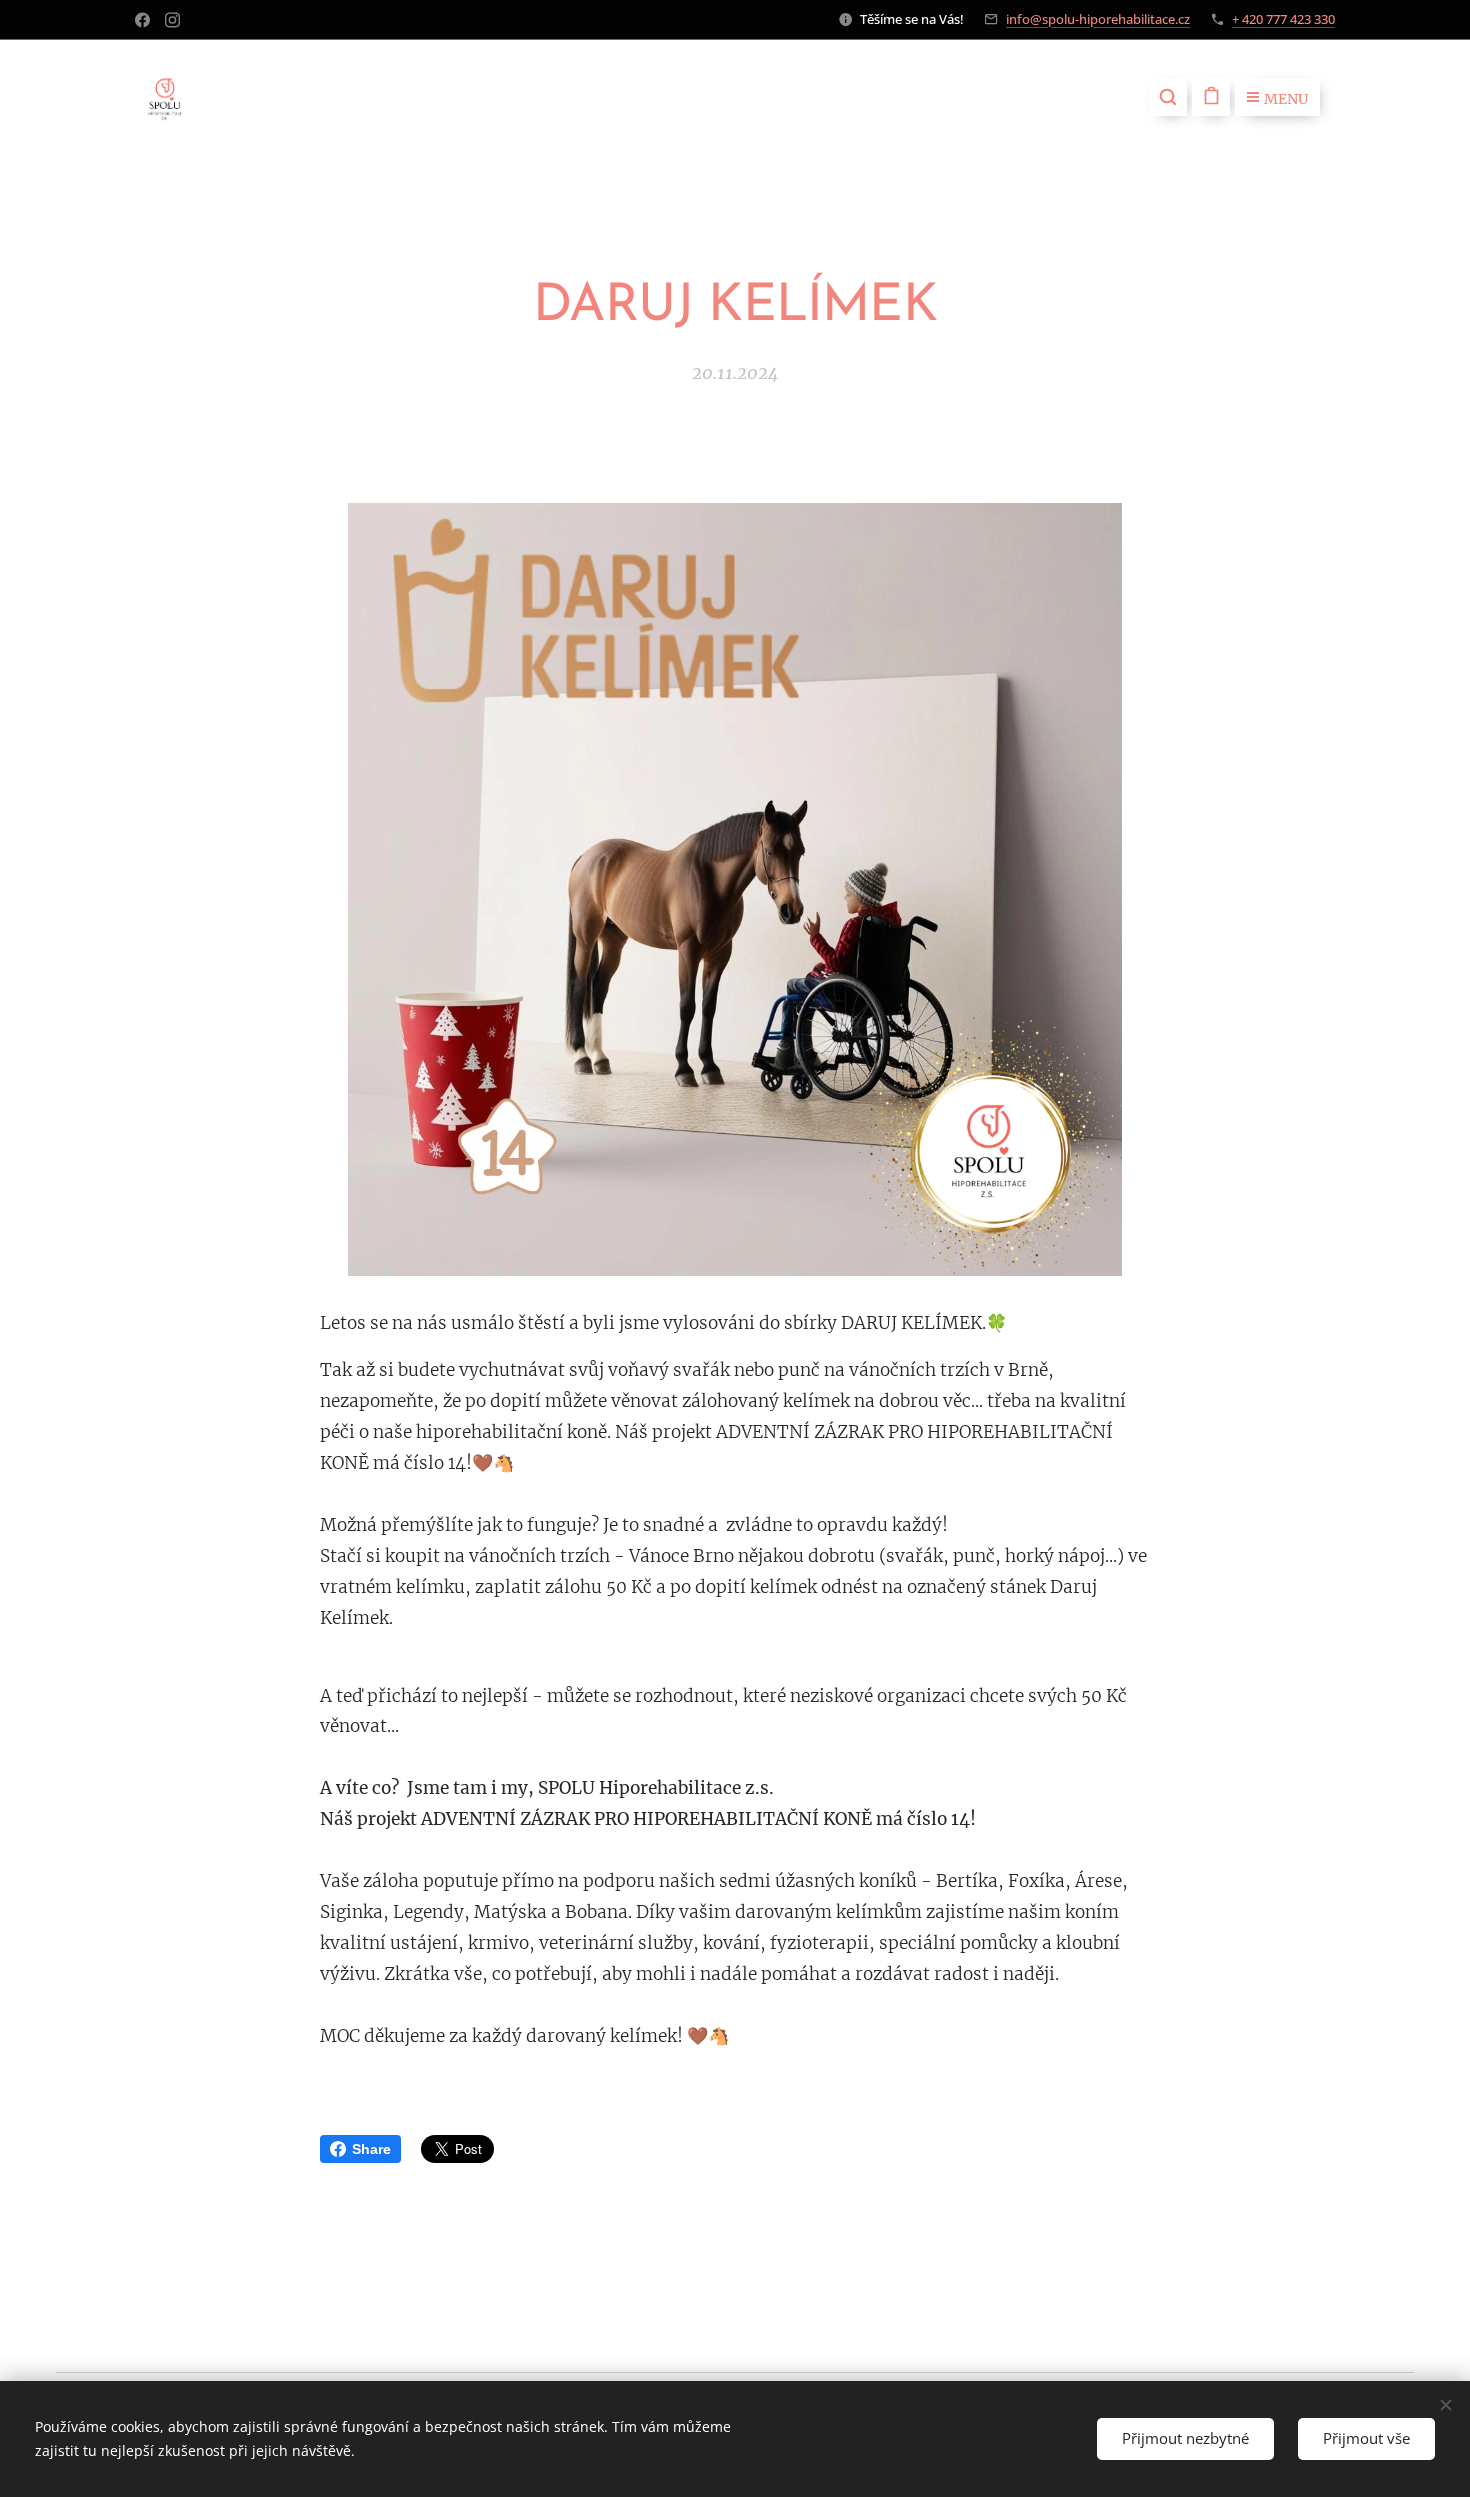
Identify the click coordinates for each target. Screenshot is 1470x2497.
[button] (1168, 97)
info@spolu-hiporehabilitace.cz (1098, 19)
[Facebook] (142, 20)
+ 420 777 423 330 (1283, 19)
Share (371, 2149)
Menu (1286, 99)
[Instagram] (172, 20)
